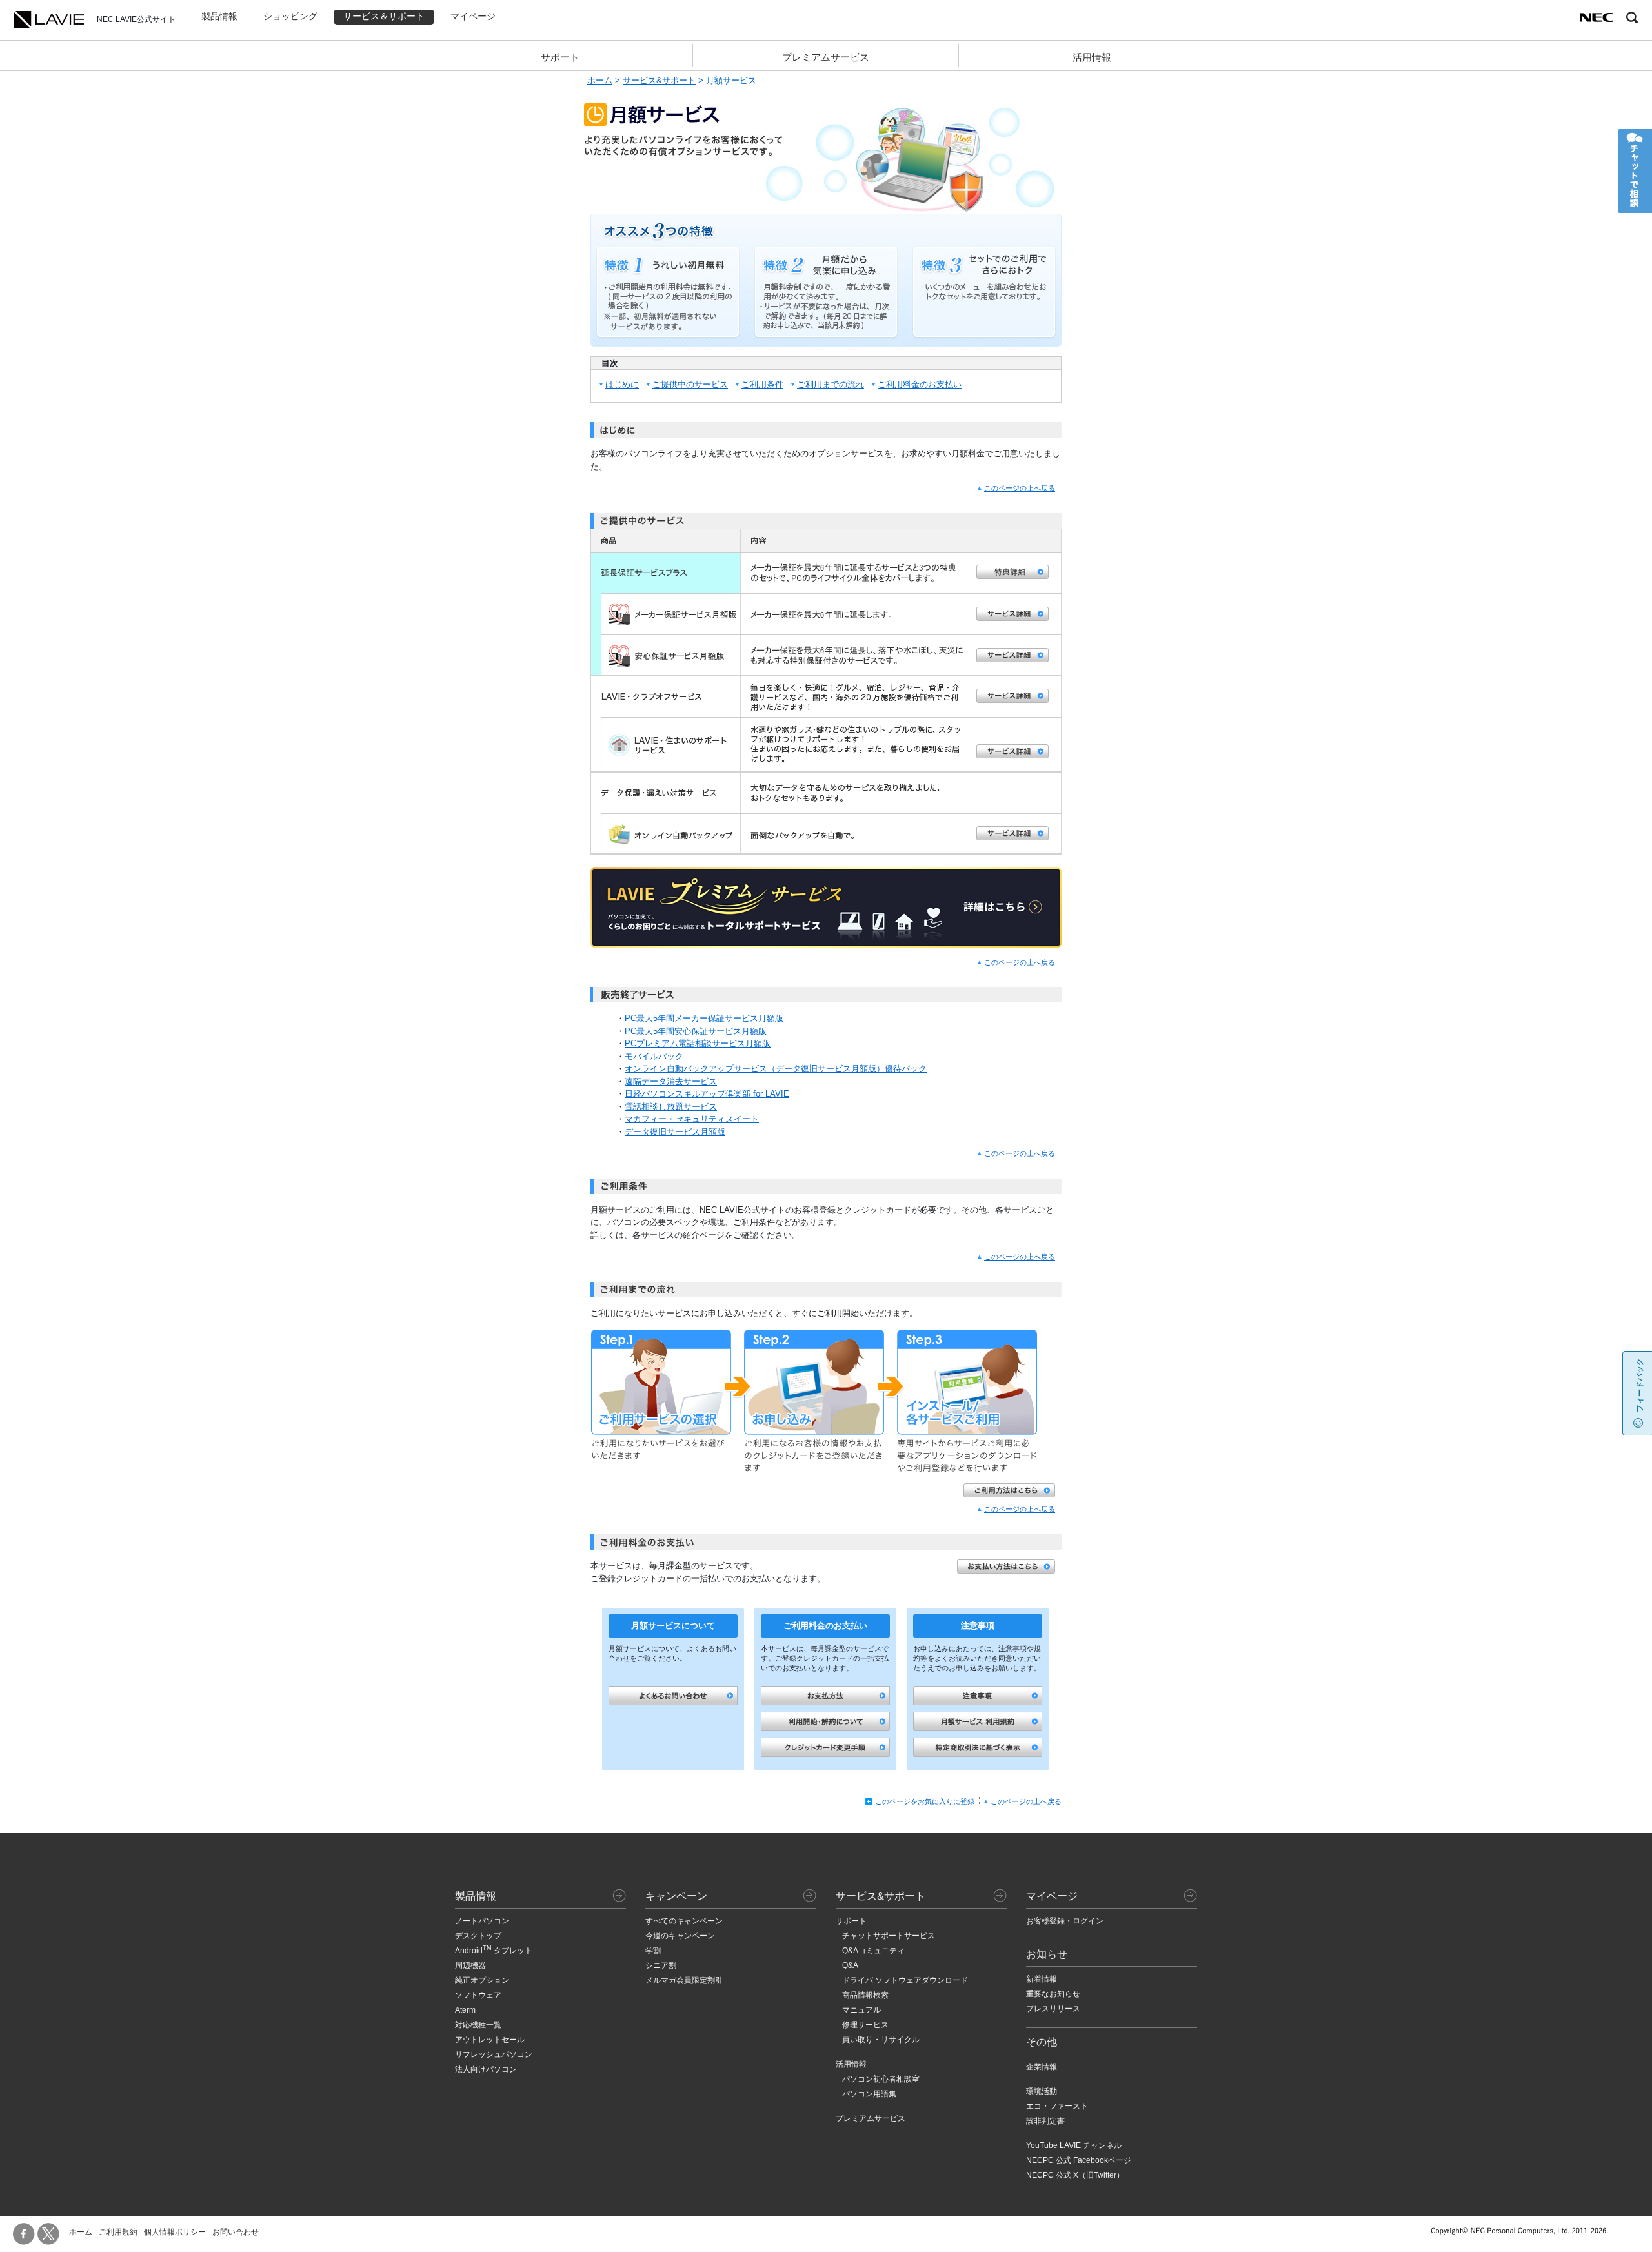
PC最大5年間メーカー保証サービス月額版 (704, 1018)
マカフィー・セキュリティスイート (692, 1119)
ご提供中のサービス (690, 384)
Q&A (850, 1965)
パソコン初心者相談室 (881, 2079)
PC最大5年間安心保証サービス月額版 (696, 1031)
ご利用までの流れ (831, 384)
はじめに (622, 384)
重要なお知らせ (1053, 1994)
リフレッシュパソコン (494, 2054)
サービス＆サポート (384, 16)
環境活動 (1042, 2091)
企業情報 (1042, 2067)
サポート (560, 57)
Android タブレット (494, 1951)
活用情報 (1092, 57)
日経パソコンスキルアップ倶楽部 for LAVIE (707, 1094)
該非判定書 (1045, 2121)
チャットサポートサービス (889, 1936)
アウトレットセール (490, 2040)
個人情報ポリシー (175, 2232)
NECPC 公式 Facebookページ (1079, 2160)
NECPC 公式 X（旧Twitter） (1075, 2175)
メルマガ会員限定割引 (684, 1980)
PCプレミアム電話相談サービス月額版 (698, 1043)
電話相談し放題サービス (671, 1107)
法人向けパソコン (486, 2069)
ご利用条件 (762, 384)
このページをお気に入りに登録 (925, 1801)
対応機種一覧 (478, 2025)
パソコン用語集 (869, 2094)
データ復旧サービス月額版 (675, 1132)
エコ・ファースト (1057, 2106)
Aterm (465, 2010)
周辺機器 (470, 1965)
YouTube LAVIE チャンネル (1074, 2145)
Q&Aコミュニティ (873, 1951)
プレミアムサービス (826, 57)
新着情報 (1042, 1979)
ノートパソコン (482, 1921)
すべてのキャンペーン (684, 1921)
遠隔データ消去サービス (671, 1081)
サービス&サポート (659, 80)
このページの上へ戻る (1020, 488)
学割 (653, 1951)
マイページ (473, 16)
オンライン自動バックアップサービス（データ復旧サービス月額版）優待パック (776, 1069)
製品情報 (219, 16)
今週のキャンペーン (680, 1936)
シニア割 (661, 1965)
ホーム (600, 80)
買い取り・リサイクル (881, 2040)
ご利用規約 (118, 2232)
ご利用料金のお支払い (920, 384)
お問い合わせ (236, 2232)
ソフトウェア (478, 1995)
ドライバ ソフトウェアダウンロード (905, 1980)
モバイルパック (654, 1056)
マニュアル (861, 2010)
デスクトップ (478, 1936)
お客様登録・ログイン (1065, 1921)
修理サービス (865, 2025)
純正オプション (482, 1980)
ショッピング (290, 16)
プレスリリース (1053, 2009)
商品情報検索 (865, 1995)
